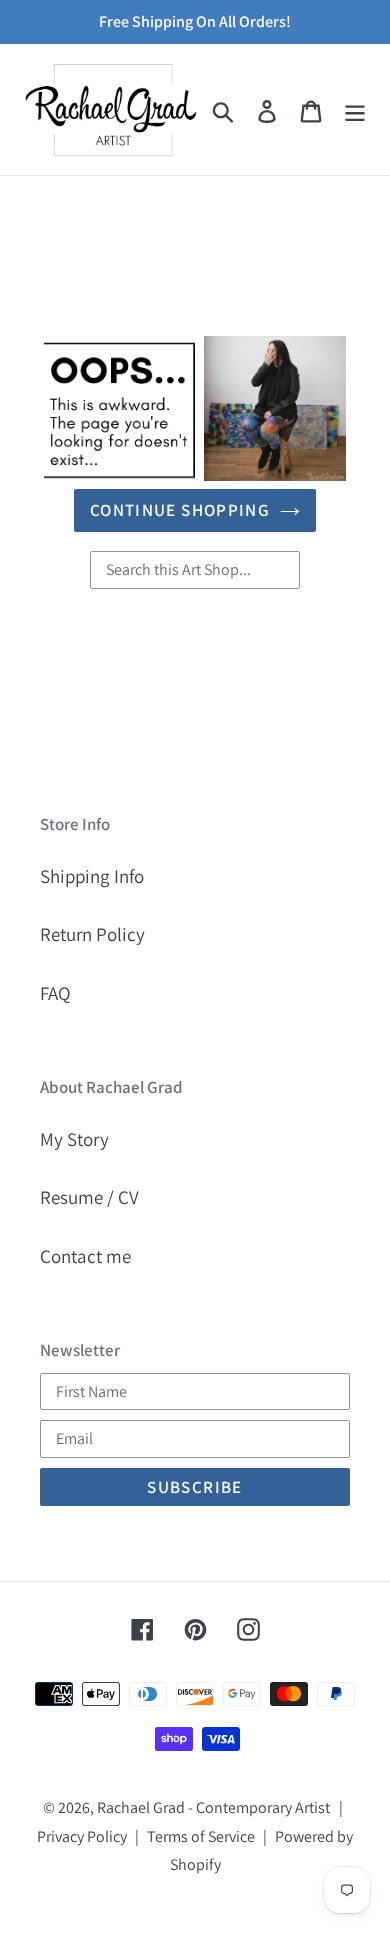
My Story (74, 1139)
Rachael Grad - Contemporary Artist (213, 1807)
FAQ (55, 993)
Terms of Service (201, 1836)
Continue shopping (180, 510)
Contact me (85, 1256)
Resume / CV (89, 1197)
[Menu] (355, 109)
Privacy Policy (82, 1836)
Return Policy (92, 934)
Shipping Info (92, 876)
